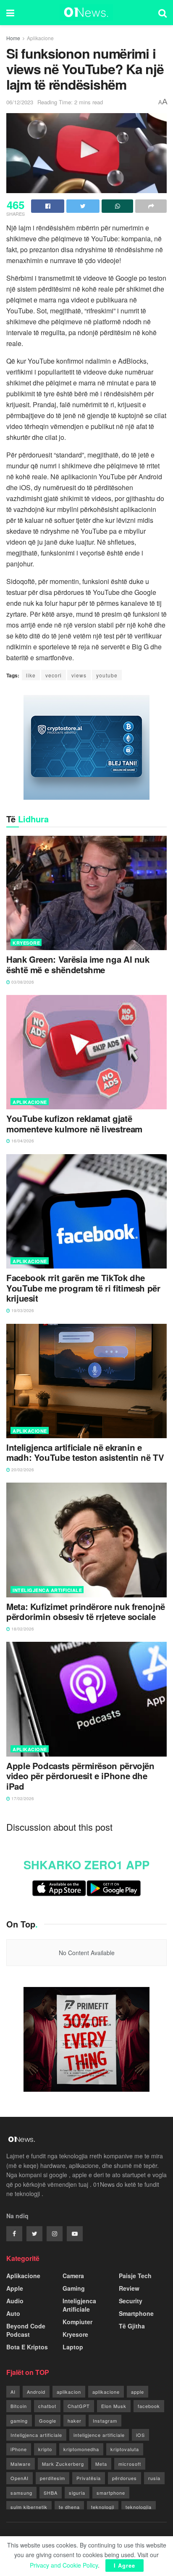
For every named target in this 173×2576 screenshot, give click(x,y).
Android (36, 2392)
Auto (13, 2313)
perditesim (52, 2478)
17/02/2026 (22, 1798)
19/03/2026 (22, 1310)
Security (131, 2301)
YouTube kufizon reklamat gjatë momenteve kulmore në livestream (74, 1124)
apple (138, 2392)
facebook (149, 2406)
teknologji (103, 2507)
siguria (77, 2493)
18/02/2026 (22, 1629)
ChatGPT (79, 2406)
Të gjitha (132, 2326)
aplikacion (69, 2392)
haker (75, 2421)
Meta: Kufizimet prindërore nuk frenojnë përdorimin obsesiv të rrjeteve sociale (86, 1612)
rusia (154, 2478)
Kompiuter (77, 2322)
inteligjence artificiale (99, 2435)
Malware (21, 2464)
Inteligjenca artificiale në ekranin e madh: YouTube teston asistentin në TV (85, 1453)
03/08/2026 (22, 982)
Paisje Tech (135, 2276)
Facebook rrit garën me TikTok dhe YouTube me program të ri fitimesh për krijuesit (83, 1288)
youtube (107, 675)
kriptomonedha (81, 2449)
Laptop (73, 2347)
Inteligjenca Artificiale (47, 1590)
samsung (21, 2493)
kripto (45, 2449)
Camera (73, 2276)
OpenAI (20, 2478)
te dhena (69, 2507)
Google (48, 2421)
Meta (101, 2464)
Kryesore (26, 943)
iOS (140, 2435)
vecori (54, 675)
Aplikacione (40, 38)
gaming (19, 2421)
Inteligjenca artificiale (36, 2435)
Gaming (74, 2288)
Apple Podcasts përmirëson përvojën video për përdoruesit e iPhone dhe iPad (80, 1776)
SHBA (51, 2493)
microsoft (130, 2464)
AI (13, 2392)
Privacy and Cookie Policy (64, 2565)
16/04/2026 (22, 1141)
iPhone (19, 2449)
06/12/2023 (20, 102)
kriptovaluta (125, 2449)
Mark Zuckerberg (63, 2464)
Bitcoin (19, 2406)
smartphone (111, 2493)
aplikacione (106, 2392)
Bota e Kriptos (27, 2347)
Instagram (105, 2421)
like (31, 675)
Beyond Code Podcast (26, 2330)
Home (13, 38)
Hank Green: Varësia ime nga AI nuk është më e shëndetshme (78, 965)
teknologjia (139, 2507)
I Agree (125, 2565)
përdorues (125, 2478)
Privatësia (89, 2478)
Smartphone (136, 2313)
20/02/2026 (22, 1470)
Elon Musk (114, 2406)
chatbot (47, 2406)
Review (129, 2288)
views (79, 675)
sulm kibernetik (29, 2507)
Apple (15, 2288)
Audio (15, 2301)
